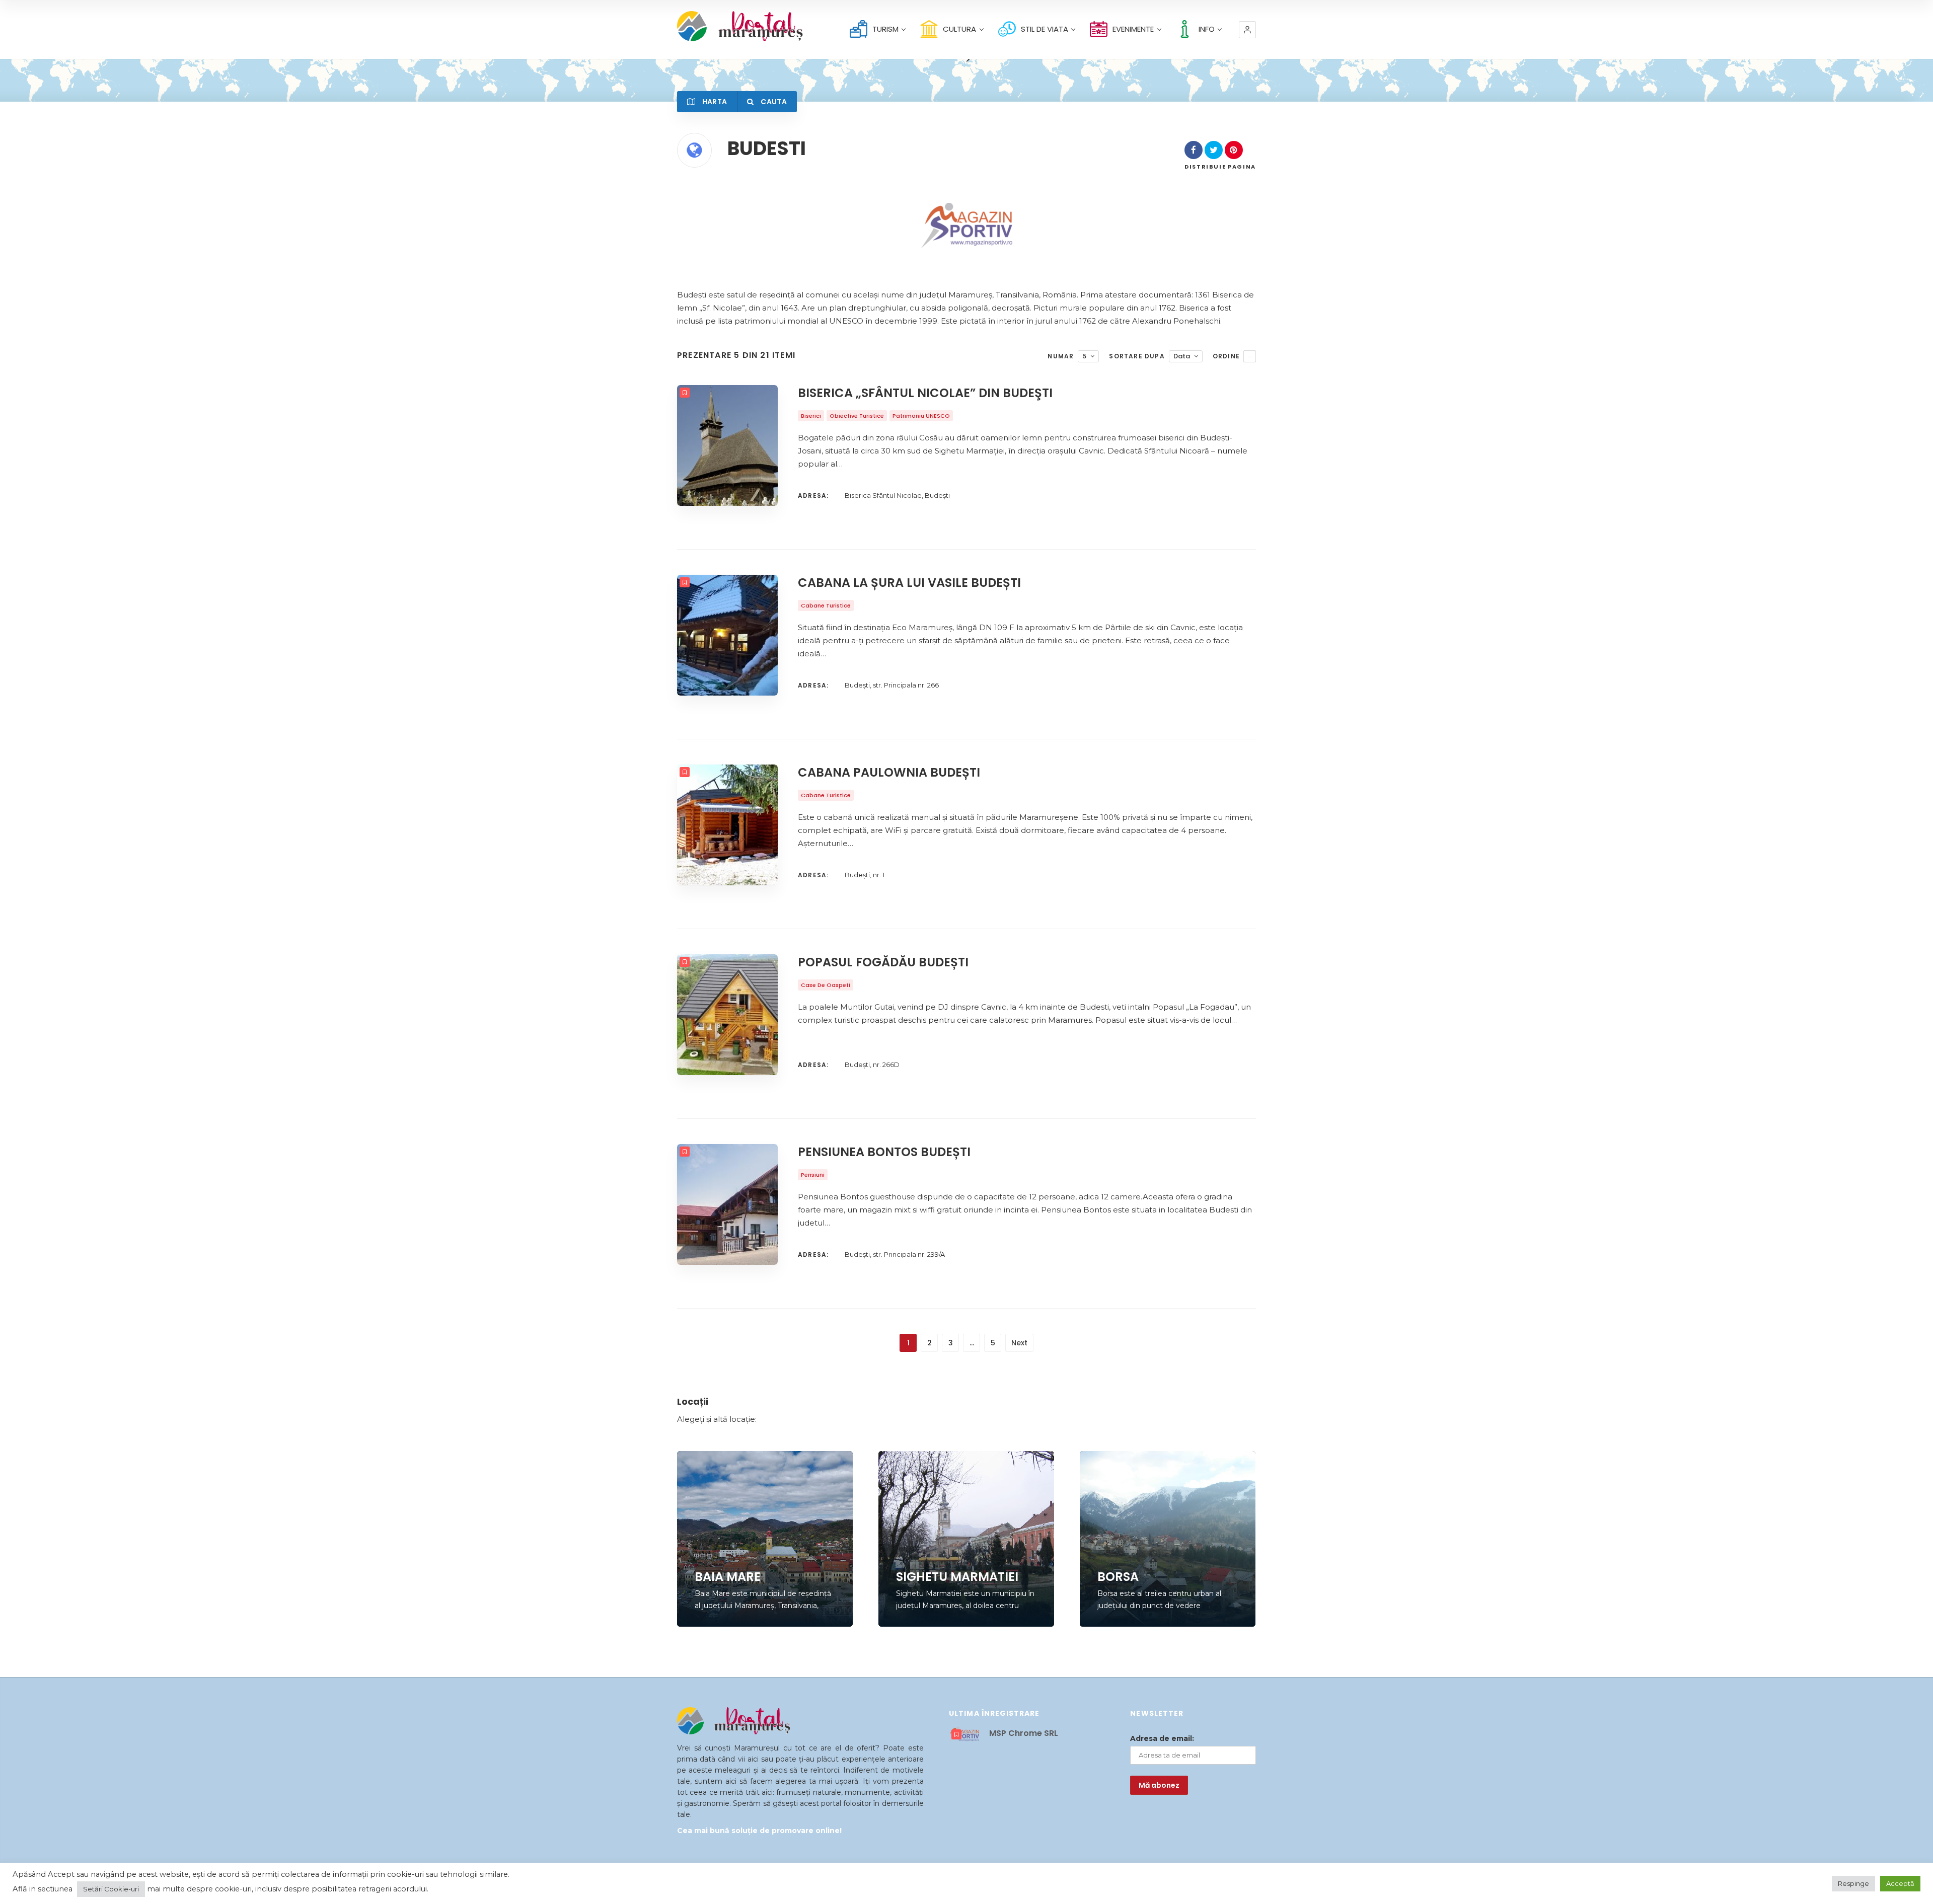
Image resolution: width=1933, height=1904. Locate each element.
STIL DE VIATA (1045, 29)
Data (1182, 356)
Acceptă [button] (1900, 1883)
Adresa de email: (1162, 1738)
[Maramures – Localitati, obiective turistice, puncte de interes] (722, 26)
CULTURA (959, 29)
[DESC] (1250, 356)
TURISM (885, 29)
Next (1019, 1343)
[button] (1247, 30)
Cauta (773, 102)
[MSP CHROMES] (967, 225)
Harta (714, 102)
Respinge (1853, 1883)
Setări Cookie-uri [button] (111, 1889)
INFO (1207, 29)
